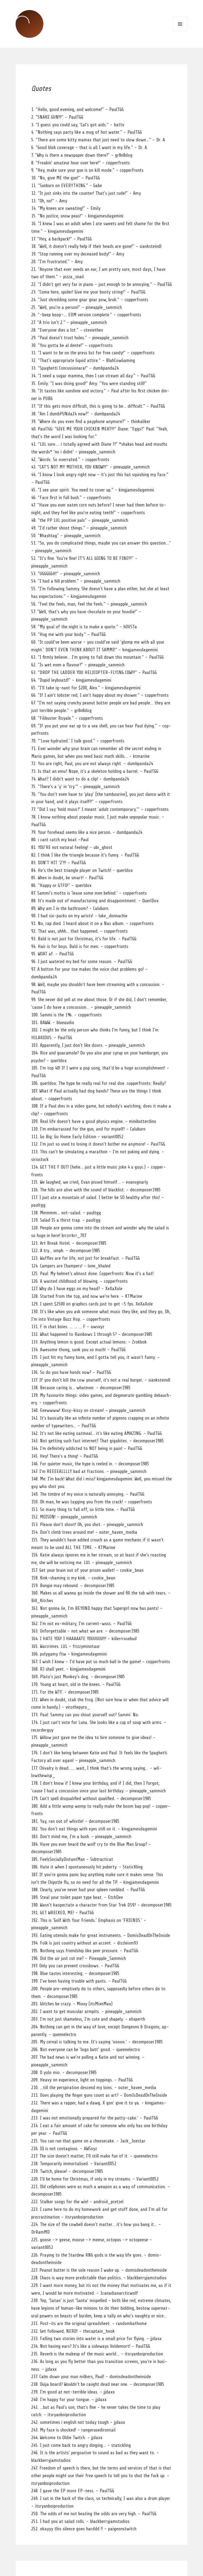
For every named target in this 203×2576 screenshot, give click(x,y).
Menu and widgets (180, 24)
